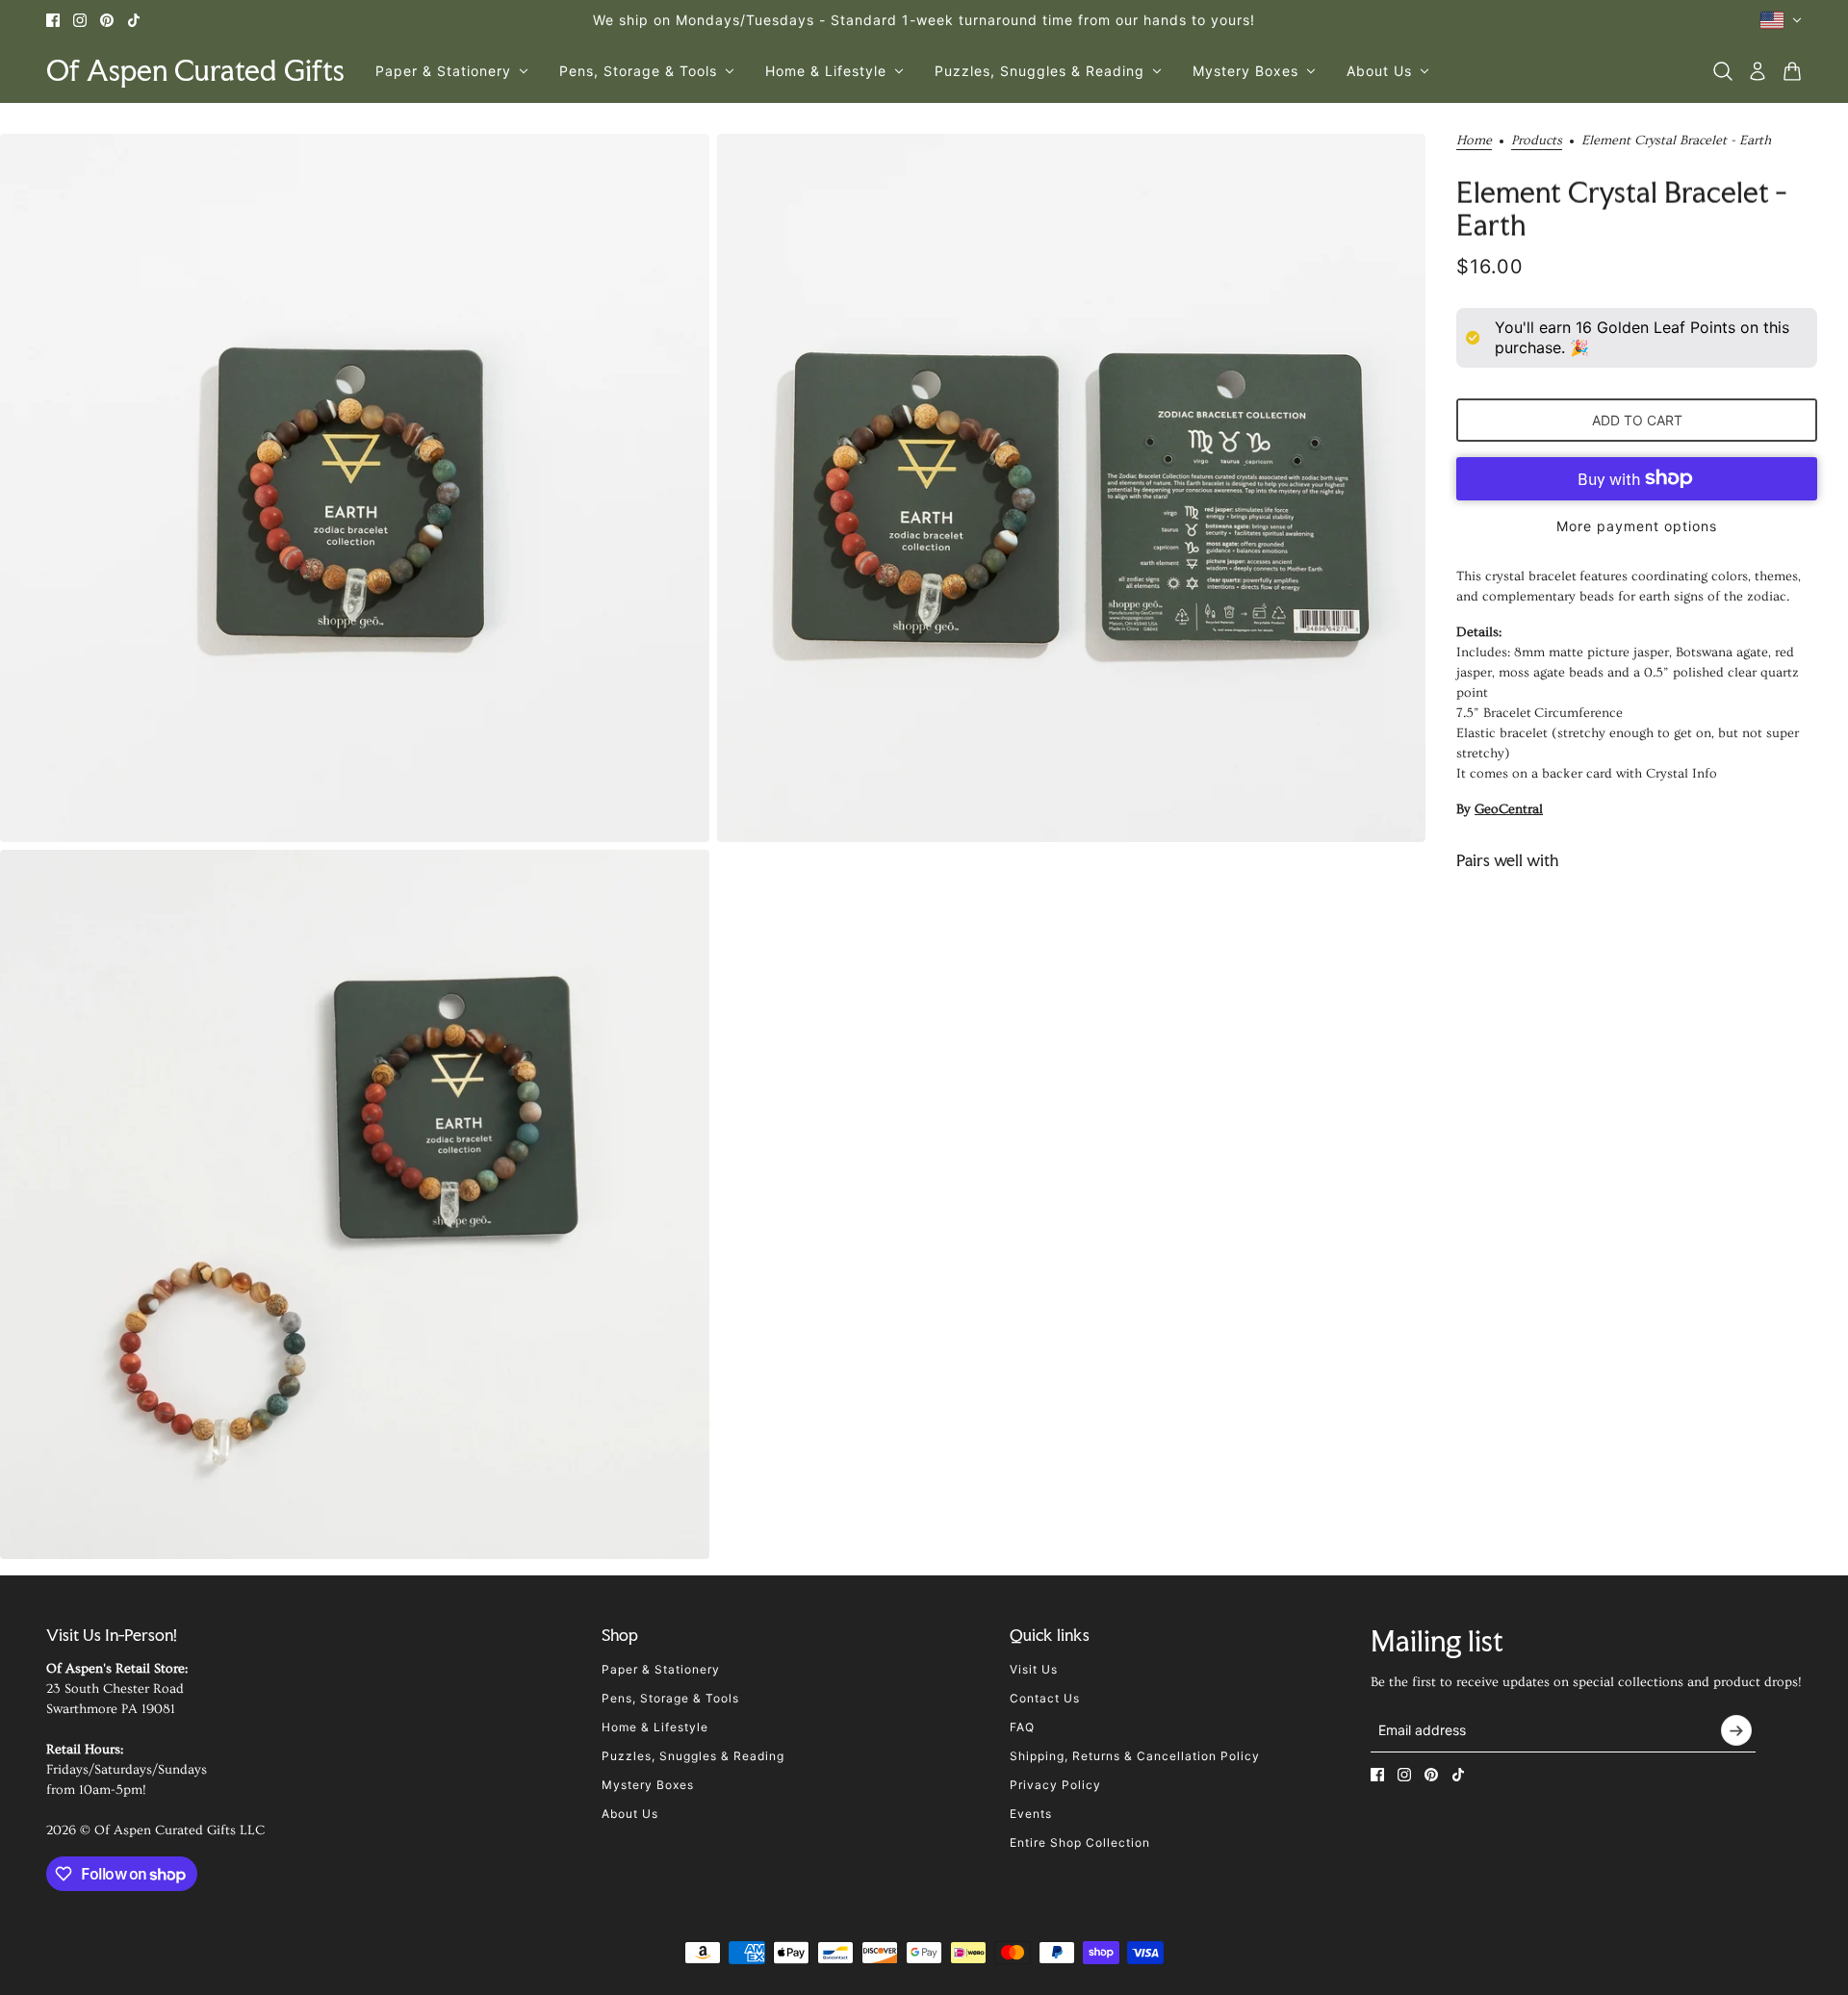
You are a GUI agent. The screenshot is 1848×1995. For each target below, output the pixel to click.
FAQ (1022, 1727)
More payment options (1637, 526)
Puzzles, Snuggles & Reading (693, 1756)
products (1537, 141)
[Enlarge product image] (355, 488)
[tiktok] (134, 20)
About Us (630, 1814)
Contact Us (1045, 1698)
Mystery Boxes (648, 1785)
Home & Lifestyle (655, 1727)
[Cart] (1792, 71)
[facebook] (53, 20)
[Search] (1723, 71)
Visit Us (1034, 1669)
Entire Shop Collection (1080, 1842)
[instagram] (80, 20)
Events (1031, 1814)
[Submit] (1736, 1730)
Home (1474, 141)
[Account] (1758, 71)
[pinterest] (107, 20)
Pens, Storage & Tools (670, 1698)
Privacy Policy (1055, 1785)
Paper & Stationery (661, 1669)
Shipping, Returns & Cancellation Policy (1135, 1756)
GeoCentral (1509, 809)
